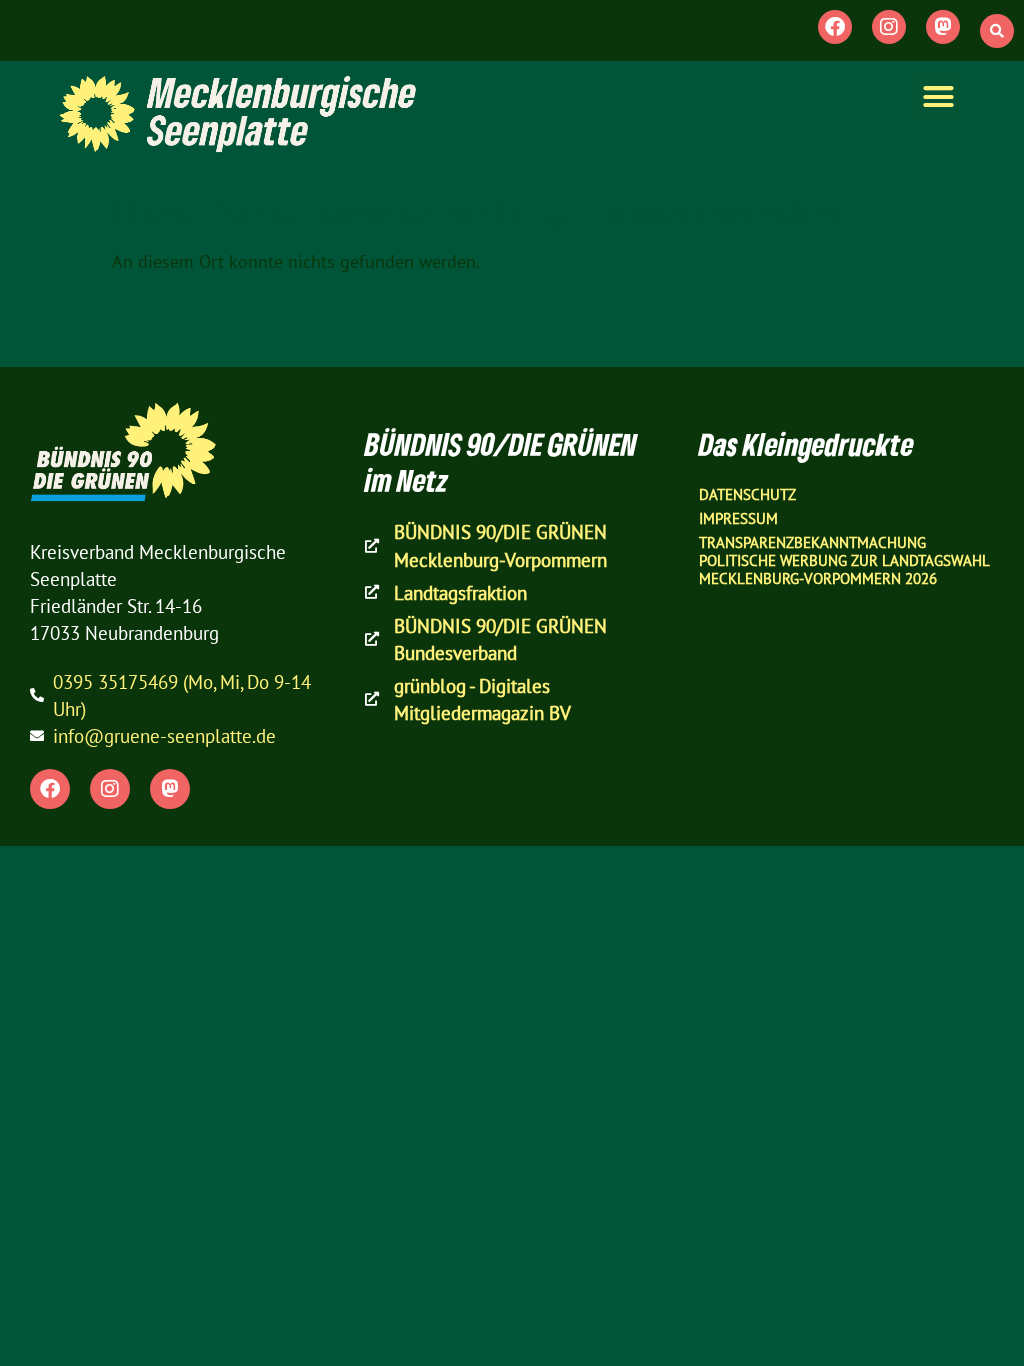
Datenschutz (747, 494)
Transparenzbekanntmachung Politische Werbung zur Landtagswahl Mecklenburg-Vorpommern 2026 (844, 560)
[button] (997, 31)
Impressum (738, 518)
